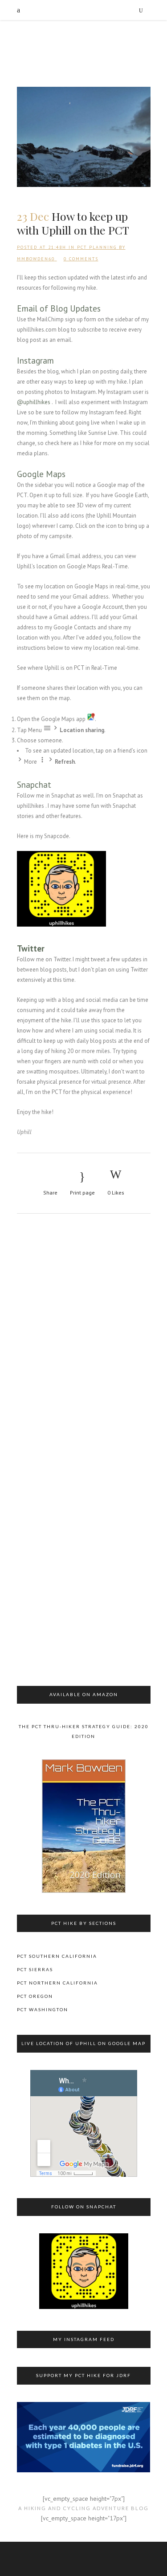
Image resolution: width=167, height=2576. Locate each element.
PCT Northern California (57, 1983)
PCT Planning (97, 247)
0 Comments (81, 259)
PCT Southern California (57, 1956)
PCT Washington (43, 2009)
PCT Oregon (35, 1996)
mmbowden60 (36, 259)
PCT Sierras (35, 1969)
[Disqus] (84, 1341)
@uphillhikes (34, 402)
